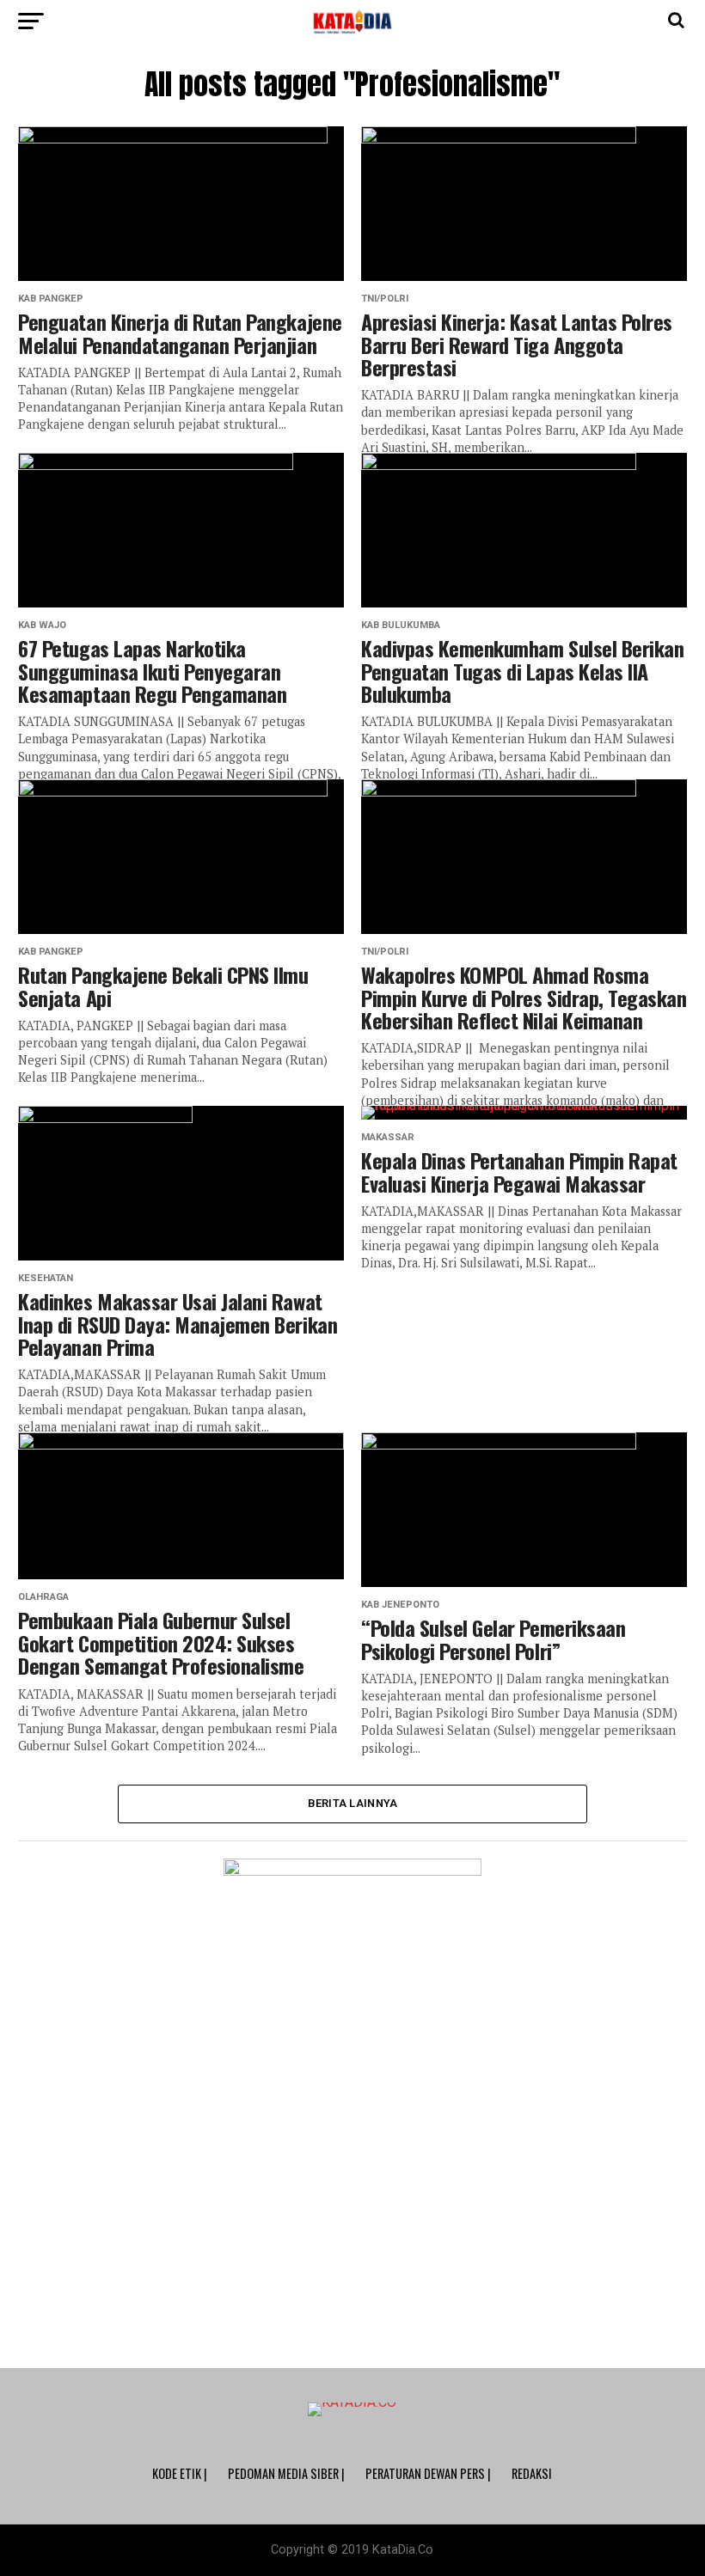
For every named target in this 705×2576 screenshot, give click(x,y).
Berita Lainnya (353, 1803)
